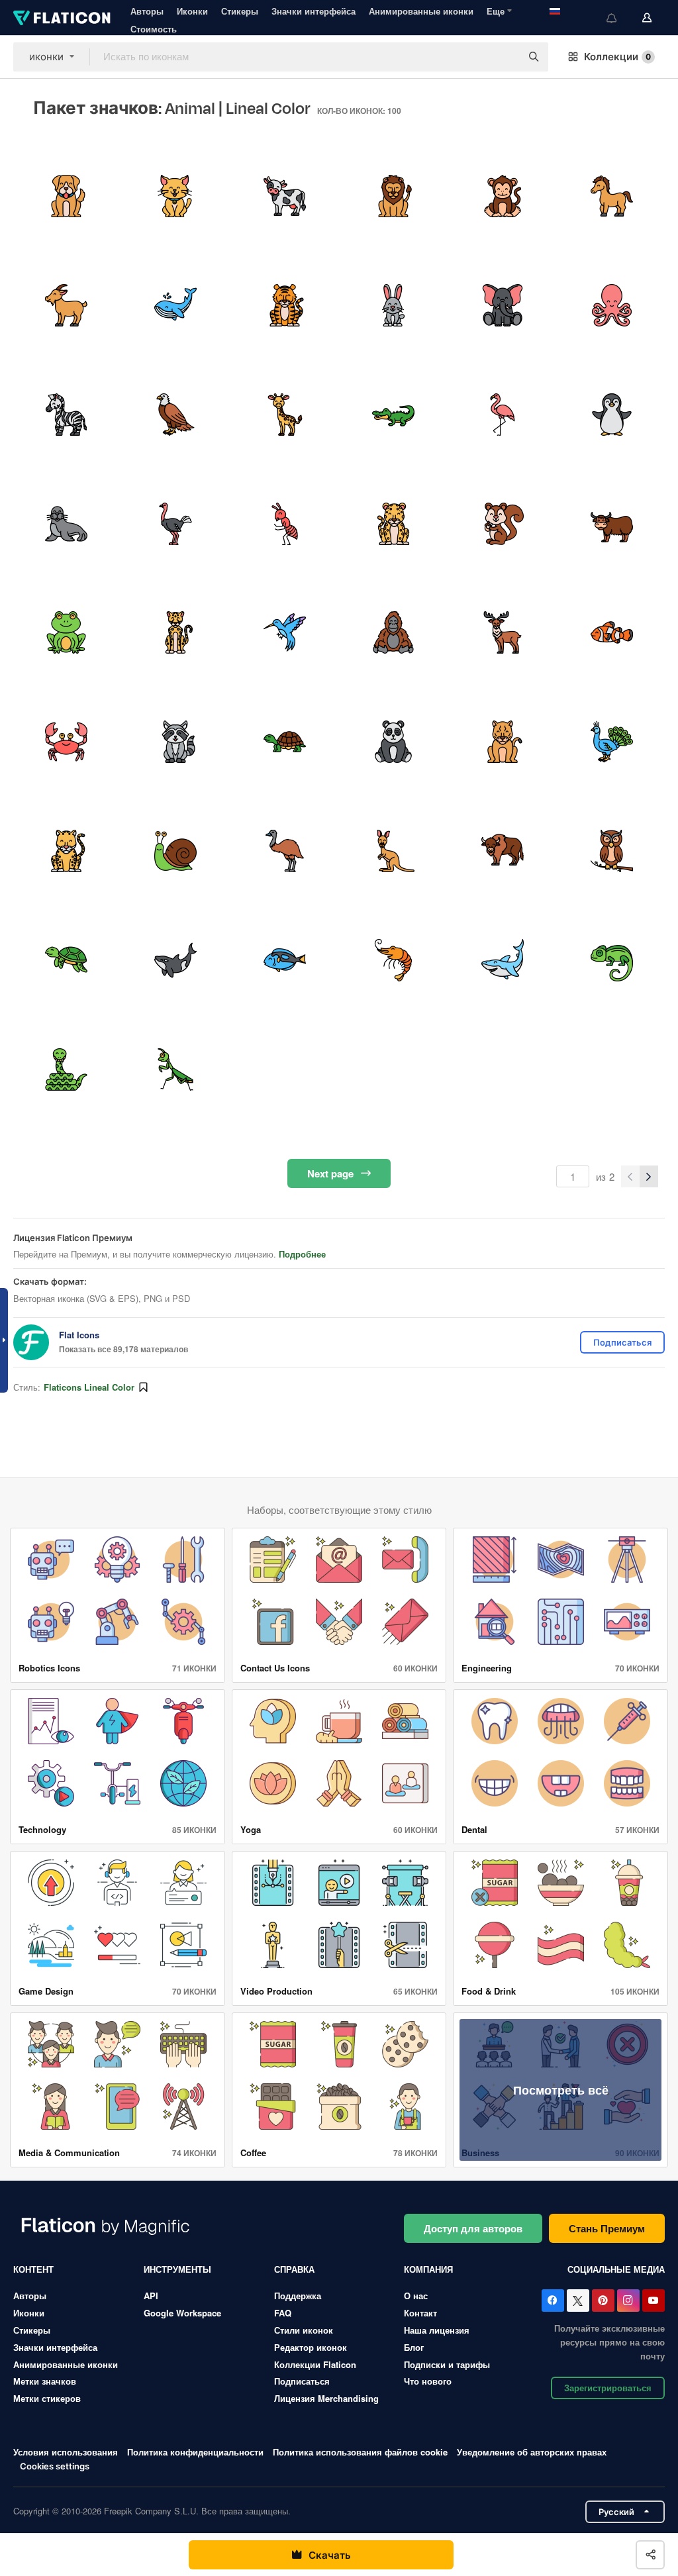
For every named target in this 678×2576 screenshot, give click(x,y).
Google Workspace (182, 2313)
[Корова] (285, 196)
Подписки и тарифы (447, 2364)
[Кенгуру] (394, 851)
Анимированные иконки (421, 11)
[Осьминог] (612, 305)
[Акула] (503, 960)
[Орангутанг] (394, 633)
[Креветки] (394, 960)
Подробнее (302, 1254)
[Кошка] (175, 196)
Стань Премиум (607, 2228)
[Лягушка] (66, 633)
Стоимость (154, 29)
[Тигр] (285, 305)
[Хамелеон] (612, 960)
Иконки (192, 11)
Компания (428, 2269)
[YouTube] (654, 2301)
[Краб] (66, 742)
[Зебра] (66, 415)
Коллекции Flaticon (315, 2364)
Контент (33, 2269)
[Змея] (66, 1069)
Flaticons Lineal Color (89, 1387)
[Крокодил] (394, 415)
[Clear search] (505, 57)
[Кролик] (394, 305)
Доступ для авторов (473, 2228)
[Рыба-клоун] (612, 633)
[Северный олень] (503, 633)
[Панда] (394, 742)
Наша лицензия (437, 2330)
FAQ (283, 2313)
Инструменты (177, 2269)
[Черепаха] (285, 742)
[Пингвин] (612, 415)
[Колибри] (285, 633)
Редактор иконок (311, 2347)
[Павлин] (612, 742)
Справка (294, 2269)
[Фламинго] (503, 415)
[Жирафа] (285, 415)
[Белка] (503, 524)
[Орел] (175, 415)
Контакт (420, 2313)
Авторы (147, 11)
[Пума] (503, 742)
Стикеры (240, 11)
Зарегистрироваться (608, 2388)
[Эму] (285, 851)
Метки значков (45, 2381)
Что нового (428, 2381)
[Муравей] (285, 524)
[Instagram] (628, 2301)
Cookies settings (55, 2466)
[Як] (612, 524)
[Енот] (175, 742)
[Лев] (394, 196)
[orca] (175, 960)
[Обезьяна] (503, 196)
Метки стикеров (47, 2398)
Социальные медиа (616, 2269)
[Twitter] (578, 2301)
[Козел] (66, 305)
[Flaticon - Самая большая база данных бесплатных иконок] (62, 18)
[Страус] (175, 524)
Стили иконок (304, 2330)
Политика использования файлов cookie (360, 2452)
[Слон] (503, 305)
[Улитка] (175, 851)
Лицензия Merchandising (326, 2398)
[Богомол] (175, 1069)
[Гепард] (175, 633)
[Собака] (66, 196)
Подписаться (302, 2381)
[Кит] (175, 305)
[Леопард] (394, 524)
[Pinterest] (603, 2301)
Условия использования (66, 2452)
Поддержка (298, 2296)
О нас (416, 2296)
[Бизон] (503, 851)
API (151, 2296)
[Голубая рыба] (285, 960)
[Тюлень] (66, 524)
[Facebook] (553, 2301)
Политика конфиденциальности (195, 2452)
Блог (414, 2347)
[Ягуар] (66, 851)
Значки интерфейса (314, 11)
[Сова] (612, 851)
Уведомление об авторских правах (532, 2452)
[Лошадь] (612, 196)
